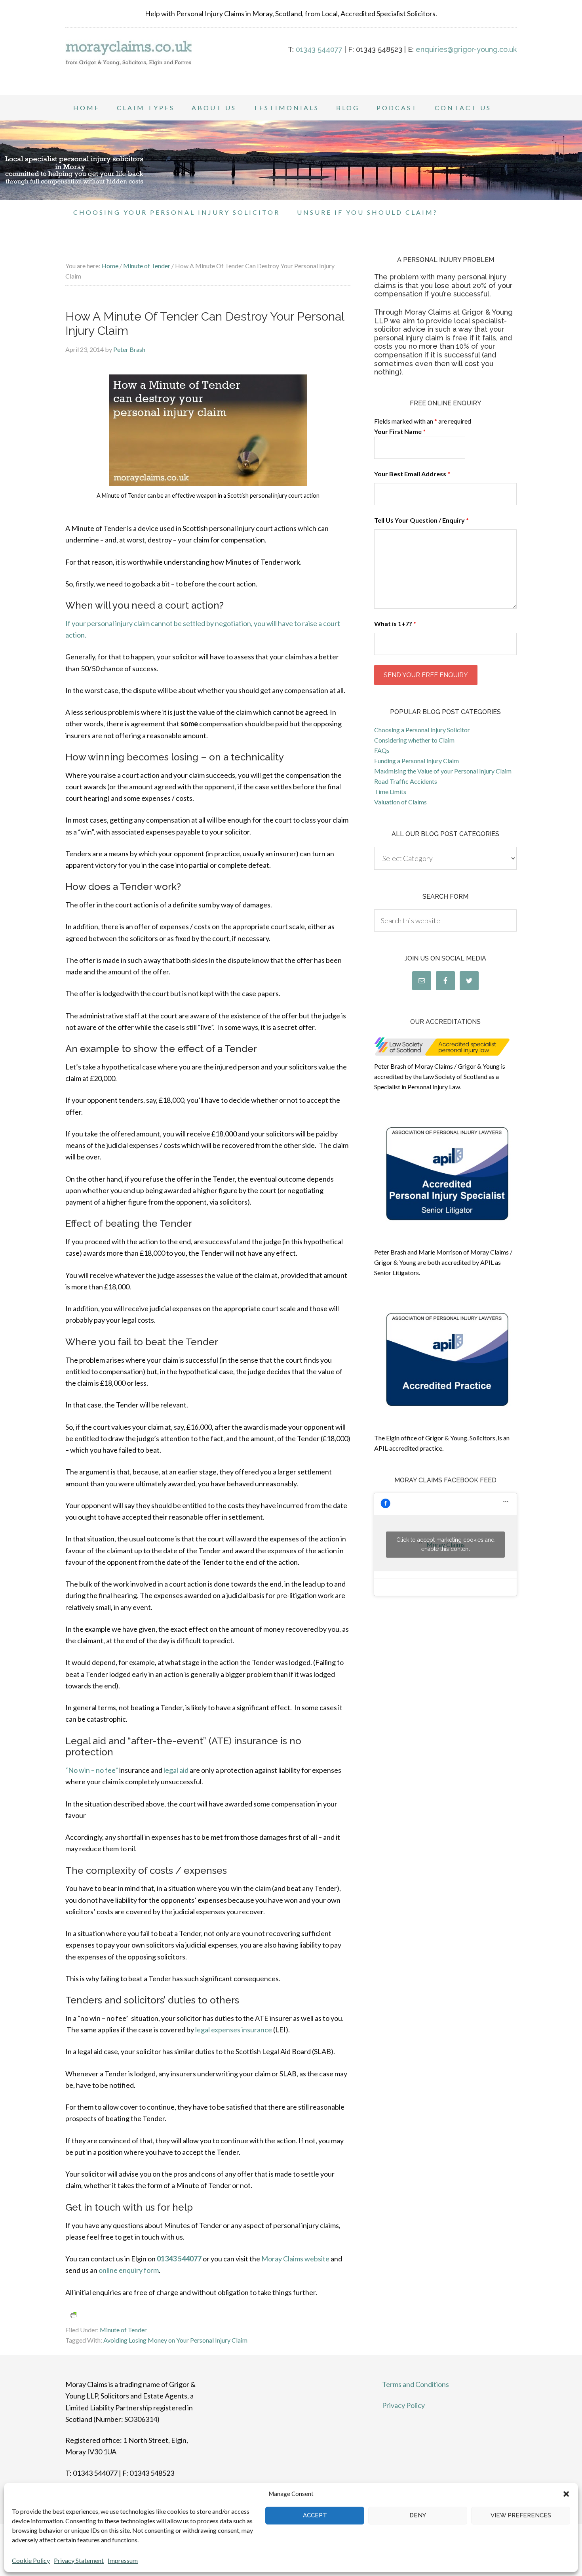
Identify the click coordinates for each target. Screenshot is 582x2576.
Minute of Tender (123, 2330)
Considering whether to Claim (414, 740)
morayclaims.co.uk (129, 63)
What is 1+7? (395, 623)
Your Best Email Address (412, 474)
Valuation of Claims (400, 802)
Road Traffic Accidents (406, 781)
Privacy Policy (403, 2405)
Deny (418, 2515)
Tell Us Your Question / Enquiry (421, 520)
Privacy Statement (79, 2560)
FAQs (382, 750)
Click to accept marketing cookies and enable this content (445, 1544)
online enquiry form (129, 2270)
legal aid (176, 1770)
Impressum (123, 2560)
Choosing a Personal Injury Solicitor (422, 730)
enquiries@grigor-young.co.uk (466, 49)
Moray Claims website (295, 2259)
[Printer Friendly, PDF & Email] (73, 2315)
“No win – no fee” (92, 1770)
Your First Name (400, 431)
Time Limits (390, 792)
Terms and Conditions (416, 2384)
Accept (315, 2515)
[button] (566, 2494)
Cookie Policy (31, 2560)
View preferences (521, 2515)
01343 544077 (319, 49)
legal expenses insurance (234, 2030)
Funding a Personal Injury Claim (417, 761)
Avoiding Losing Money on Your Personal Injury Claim (175, 2340)
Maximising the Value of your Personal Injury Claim (443, 771)
